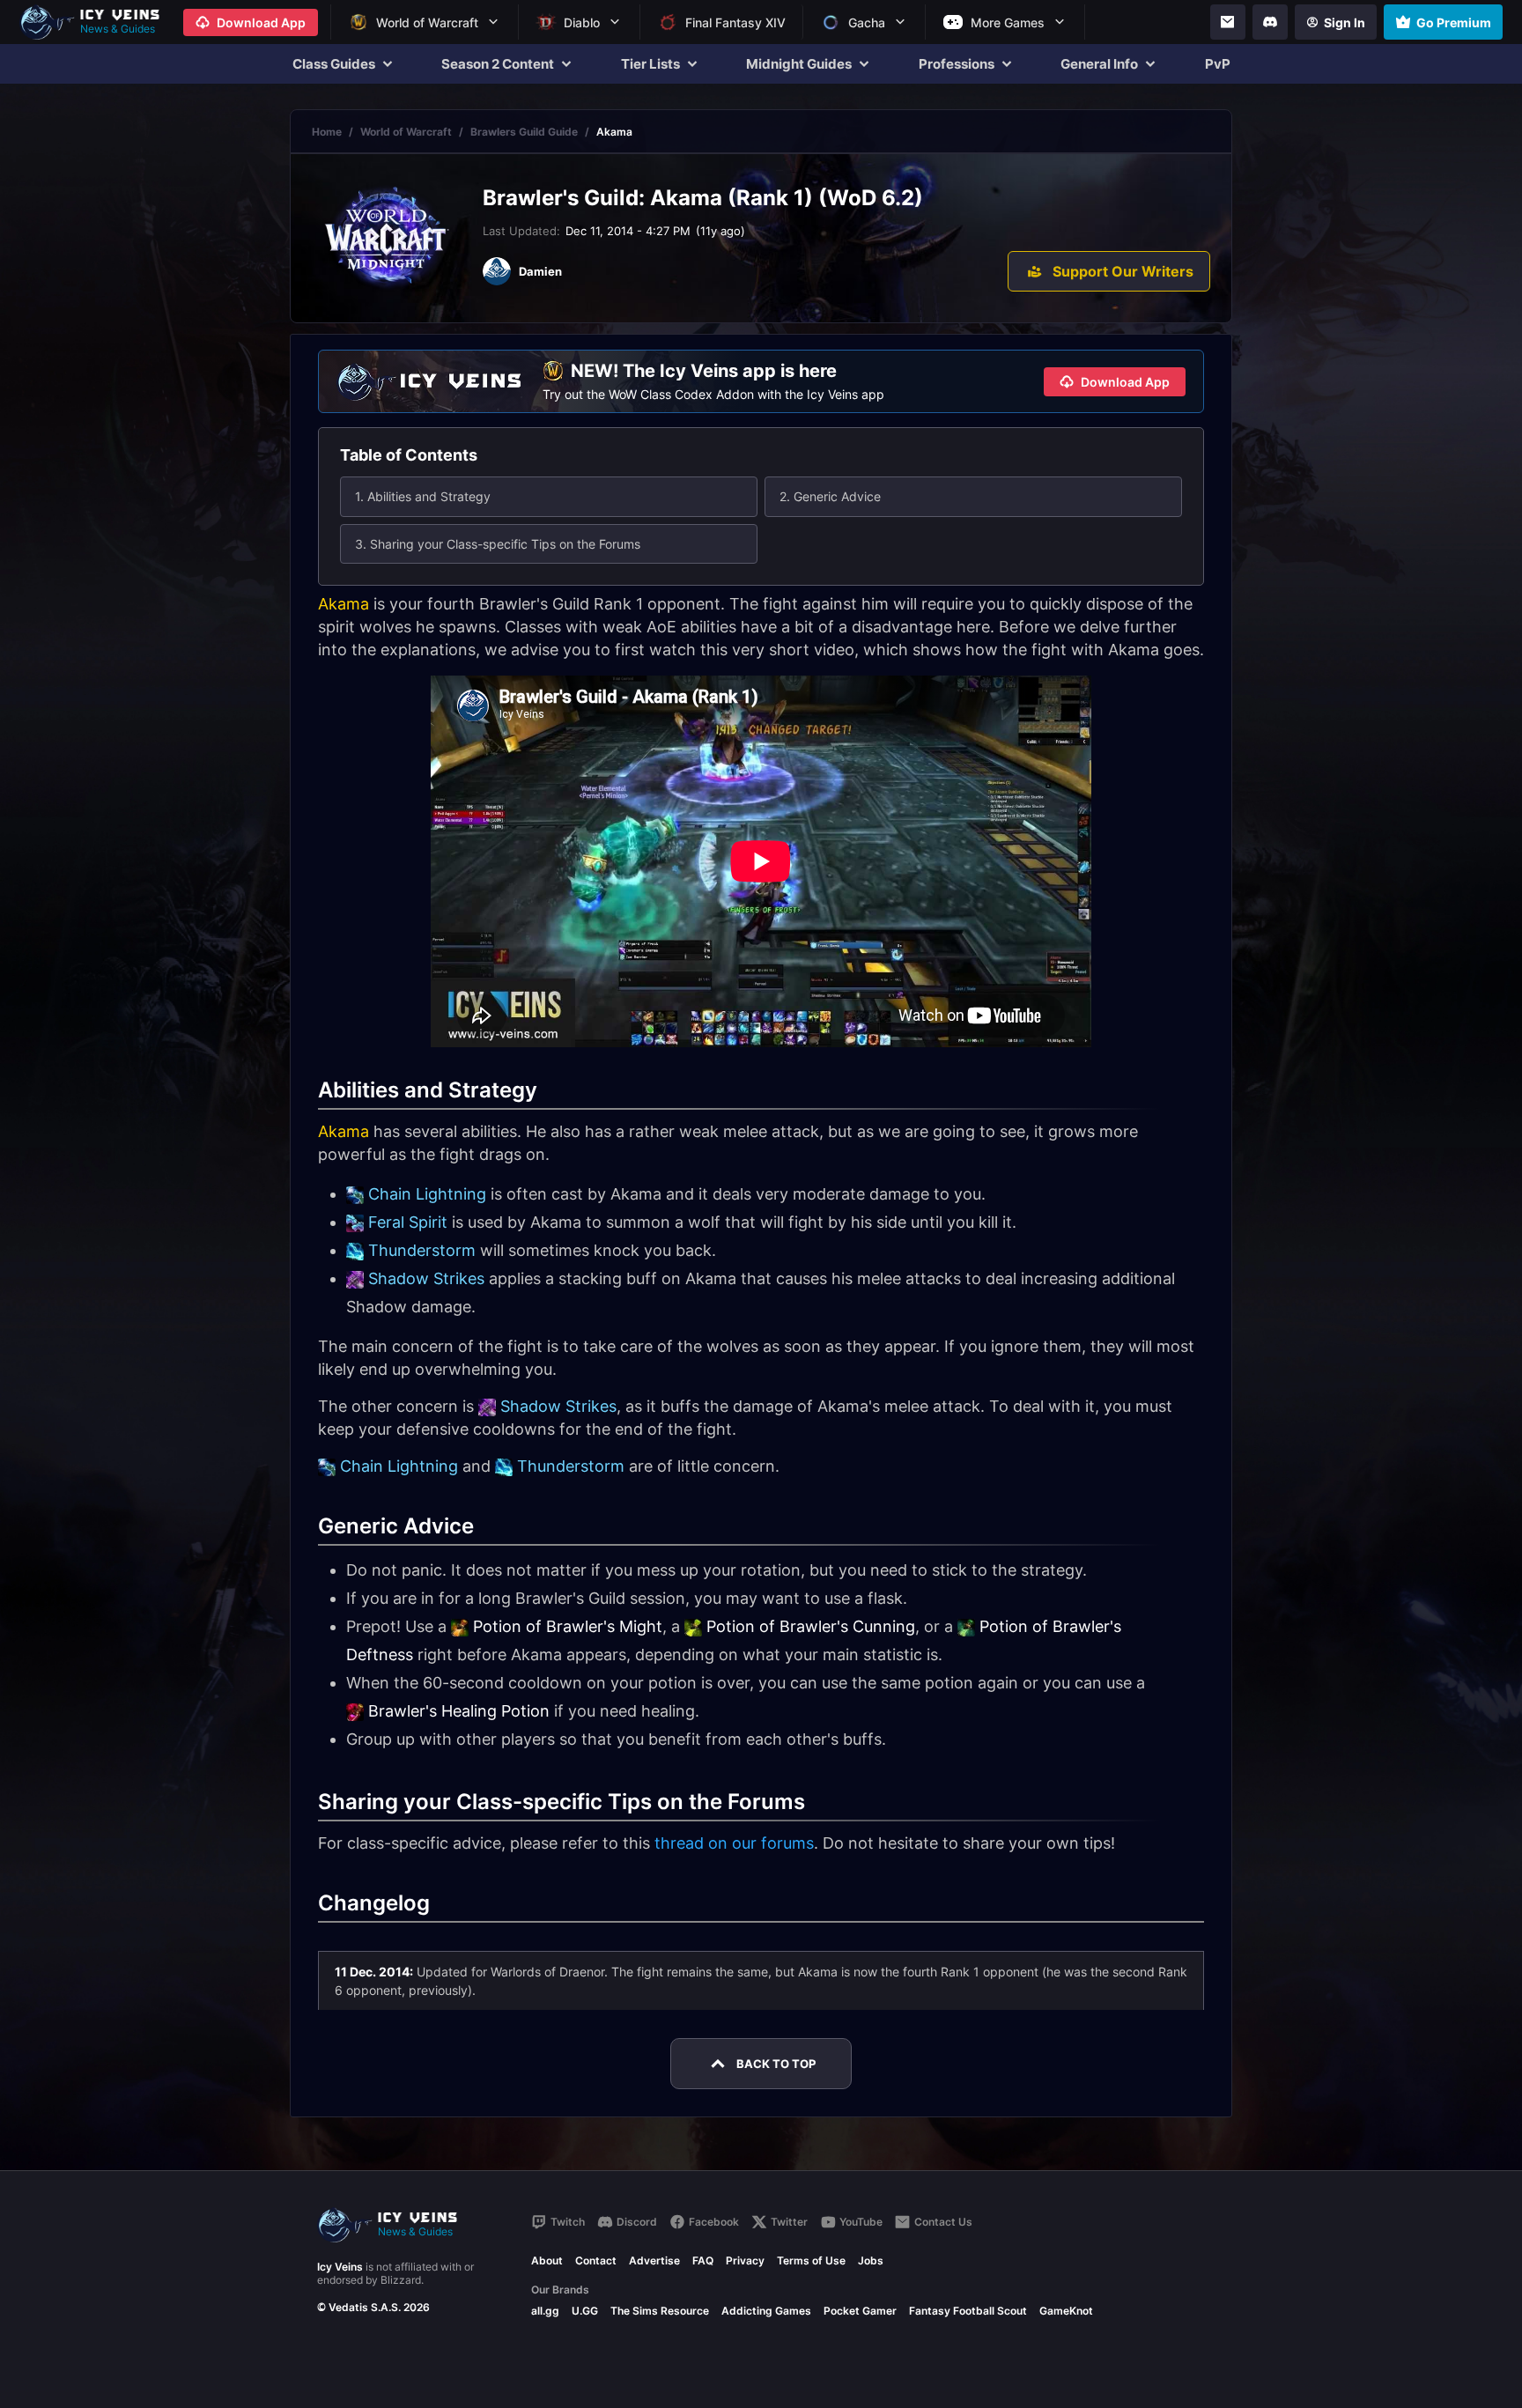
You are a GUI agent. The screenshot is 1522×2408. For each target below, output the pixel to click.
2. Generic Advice (830, 496)
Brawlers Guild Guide (524, 132)
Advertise (654, 2260)
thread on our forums (734, 1843)
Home (327, 132)
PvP (1218, 64)
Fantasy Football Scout (968, 2311)
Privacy (745, 2260)
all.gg (545, 2311)
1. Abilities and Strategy (423, 496)
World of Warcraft (406, 132)
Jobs (871, 2260)
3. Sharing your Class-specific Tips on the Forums (498, 544)
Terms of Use (811, 2260)
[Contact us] (1228, 22)
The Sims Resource (660, 2311)
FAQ (703, 2260)
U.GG (585, 2311)
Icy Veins (340, 2267)
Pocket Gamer (860, 2311)
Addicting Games (766, 2311)
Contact (596, 2260)
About (547, 2260)
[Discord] (1270, 22)
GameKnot (1066, 2311)
